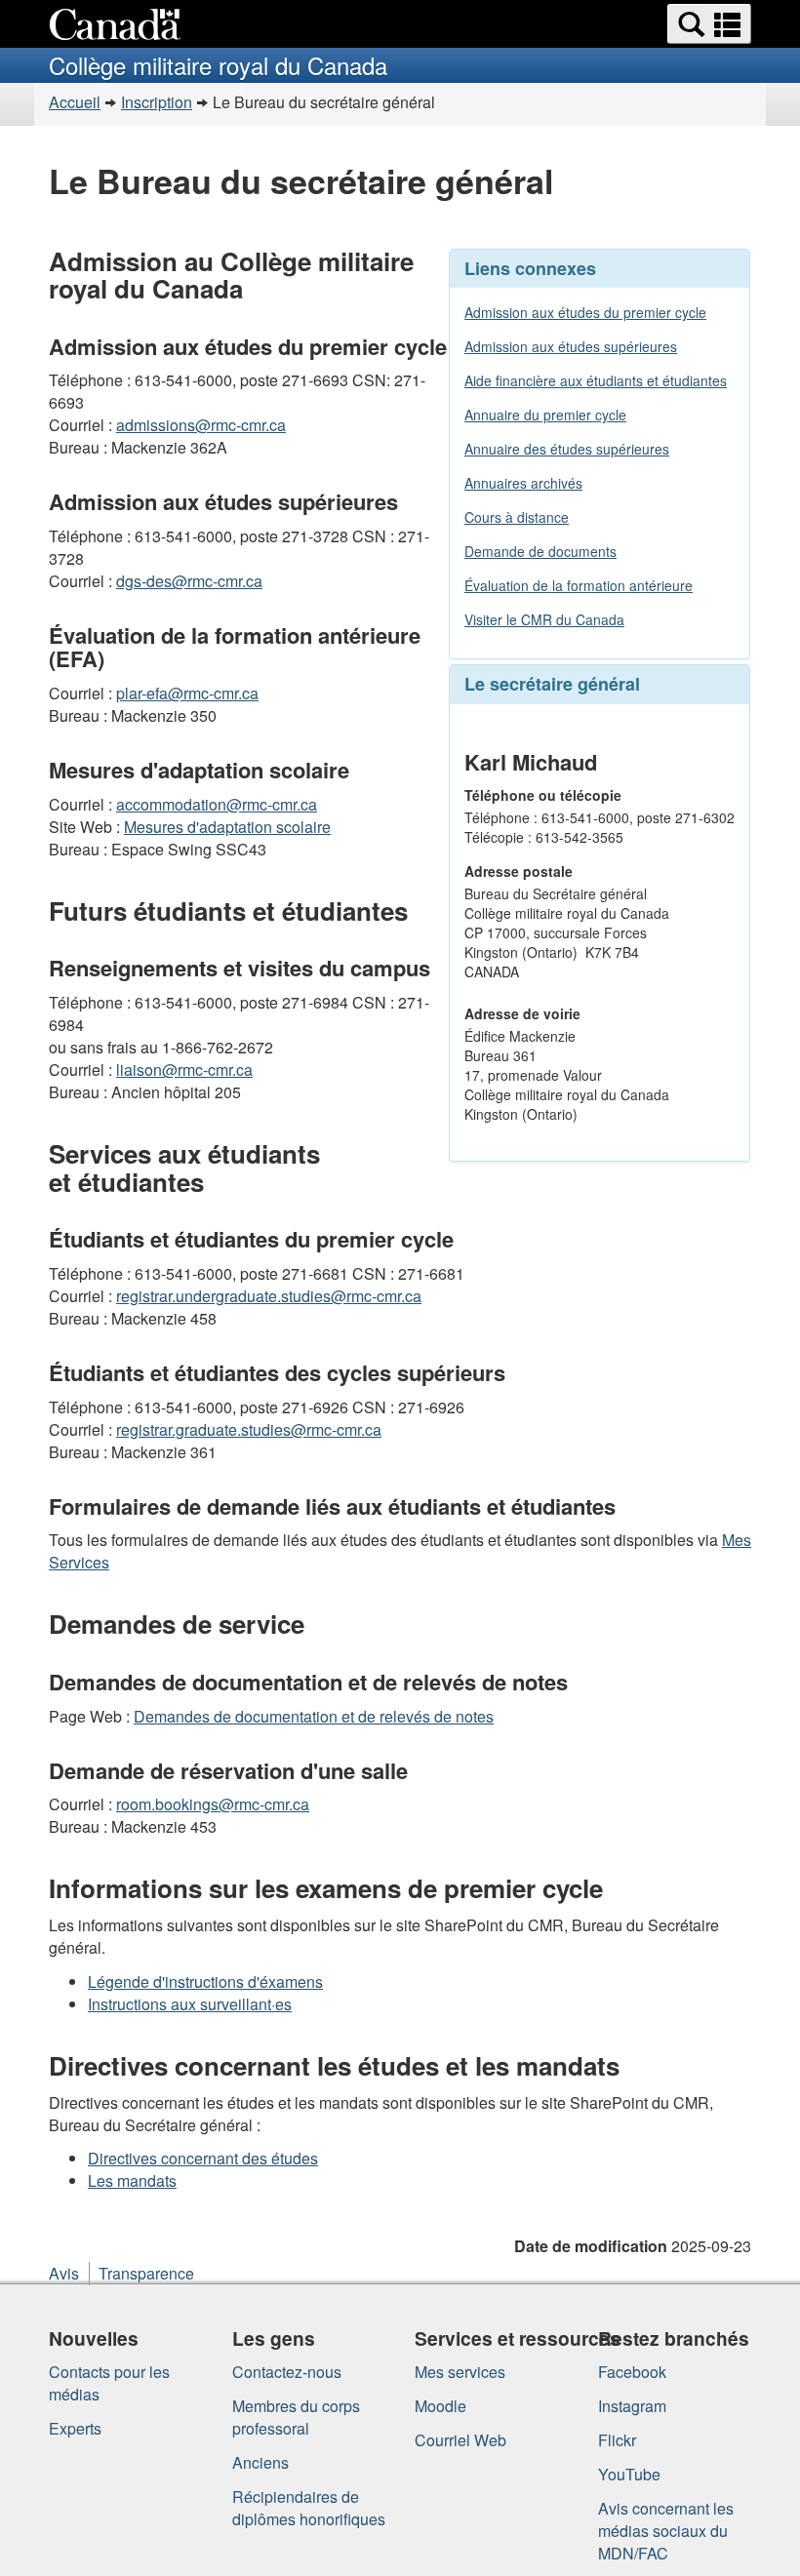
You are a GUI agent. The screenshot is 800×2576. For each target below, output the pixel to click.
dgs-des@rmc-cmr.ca (189, 581)
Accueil (75, 102)
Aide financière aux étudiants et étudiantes (596, 380)
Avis (64, 2273)
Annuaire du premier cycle (545, 415)
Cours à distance (517, 517)
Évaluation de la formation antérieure (579, 585)
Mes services (460, 2372)
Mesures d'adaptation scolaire (227, 827)
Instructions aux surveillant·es (190, 2004)
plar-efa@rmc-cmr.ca (187, 693)
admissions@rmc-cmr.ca (201, 425)
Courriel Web (460, 2440)
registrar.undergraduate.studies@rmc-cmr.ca (269, 1296)
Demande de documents (540, 551)
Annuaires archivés (523, 483)
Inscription (157, 102)
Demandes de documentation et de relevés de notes (314, 1716)
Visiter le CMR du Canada (544, 619)
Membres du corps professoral (296, 2417)
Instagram (632, 2406)
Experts (75, 2428)
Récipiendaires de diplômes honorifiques (309, 2508)
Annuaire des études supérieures (567, 449)
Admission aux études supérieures (571, 346)
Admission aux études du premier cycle (585, 312)
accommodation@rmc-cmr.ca (217, 804)
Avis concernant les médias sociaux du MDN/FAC (666, 2531)
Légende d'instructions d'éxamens (205, 1982)
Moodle (440, 2406)
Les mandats (132, 2180)
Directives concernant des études (203, 2158)
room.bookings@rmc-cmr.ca (213, 1804)
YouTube (629, 2474)
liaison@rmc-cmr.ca (184, 1070)
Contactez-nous (287, 2372)
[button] (709, 24)
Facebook (632, 2372)
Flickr (617, 2440)
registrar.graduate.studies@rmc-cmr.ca (249, 1429)
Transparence (146, 2273)
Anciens (260, 2462)
